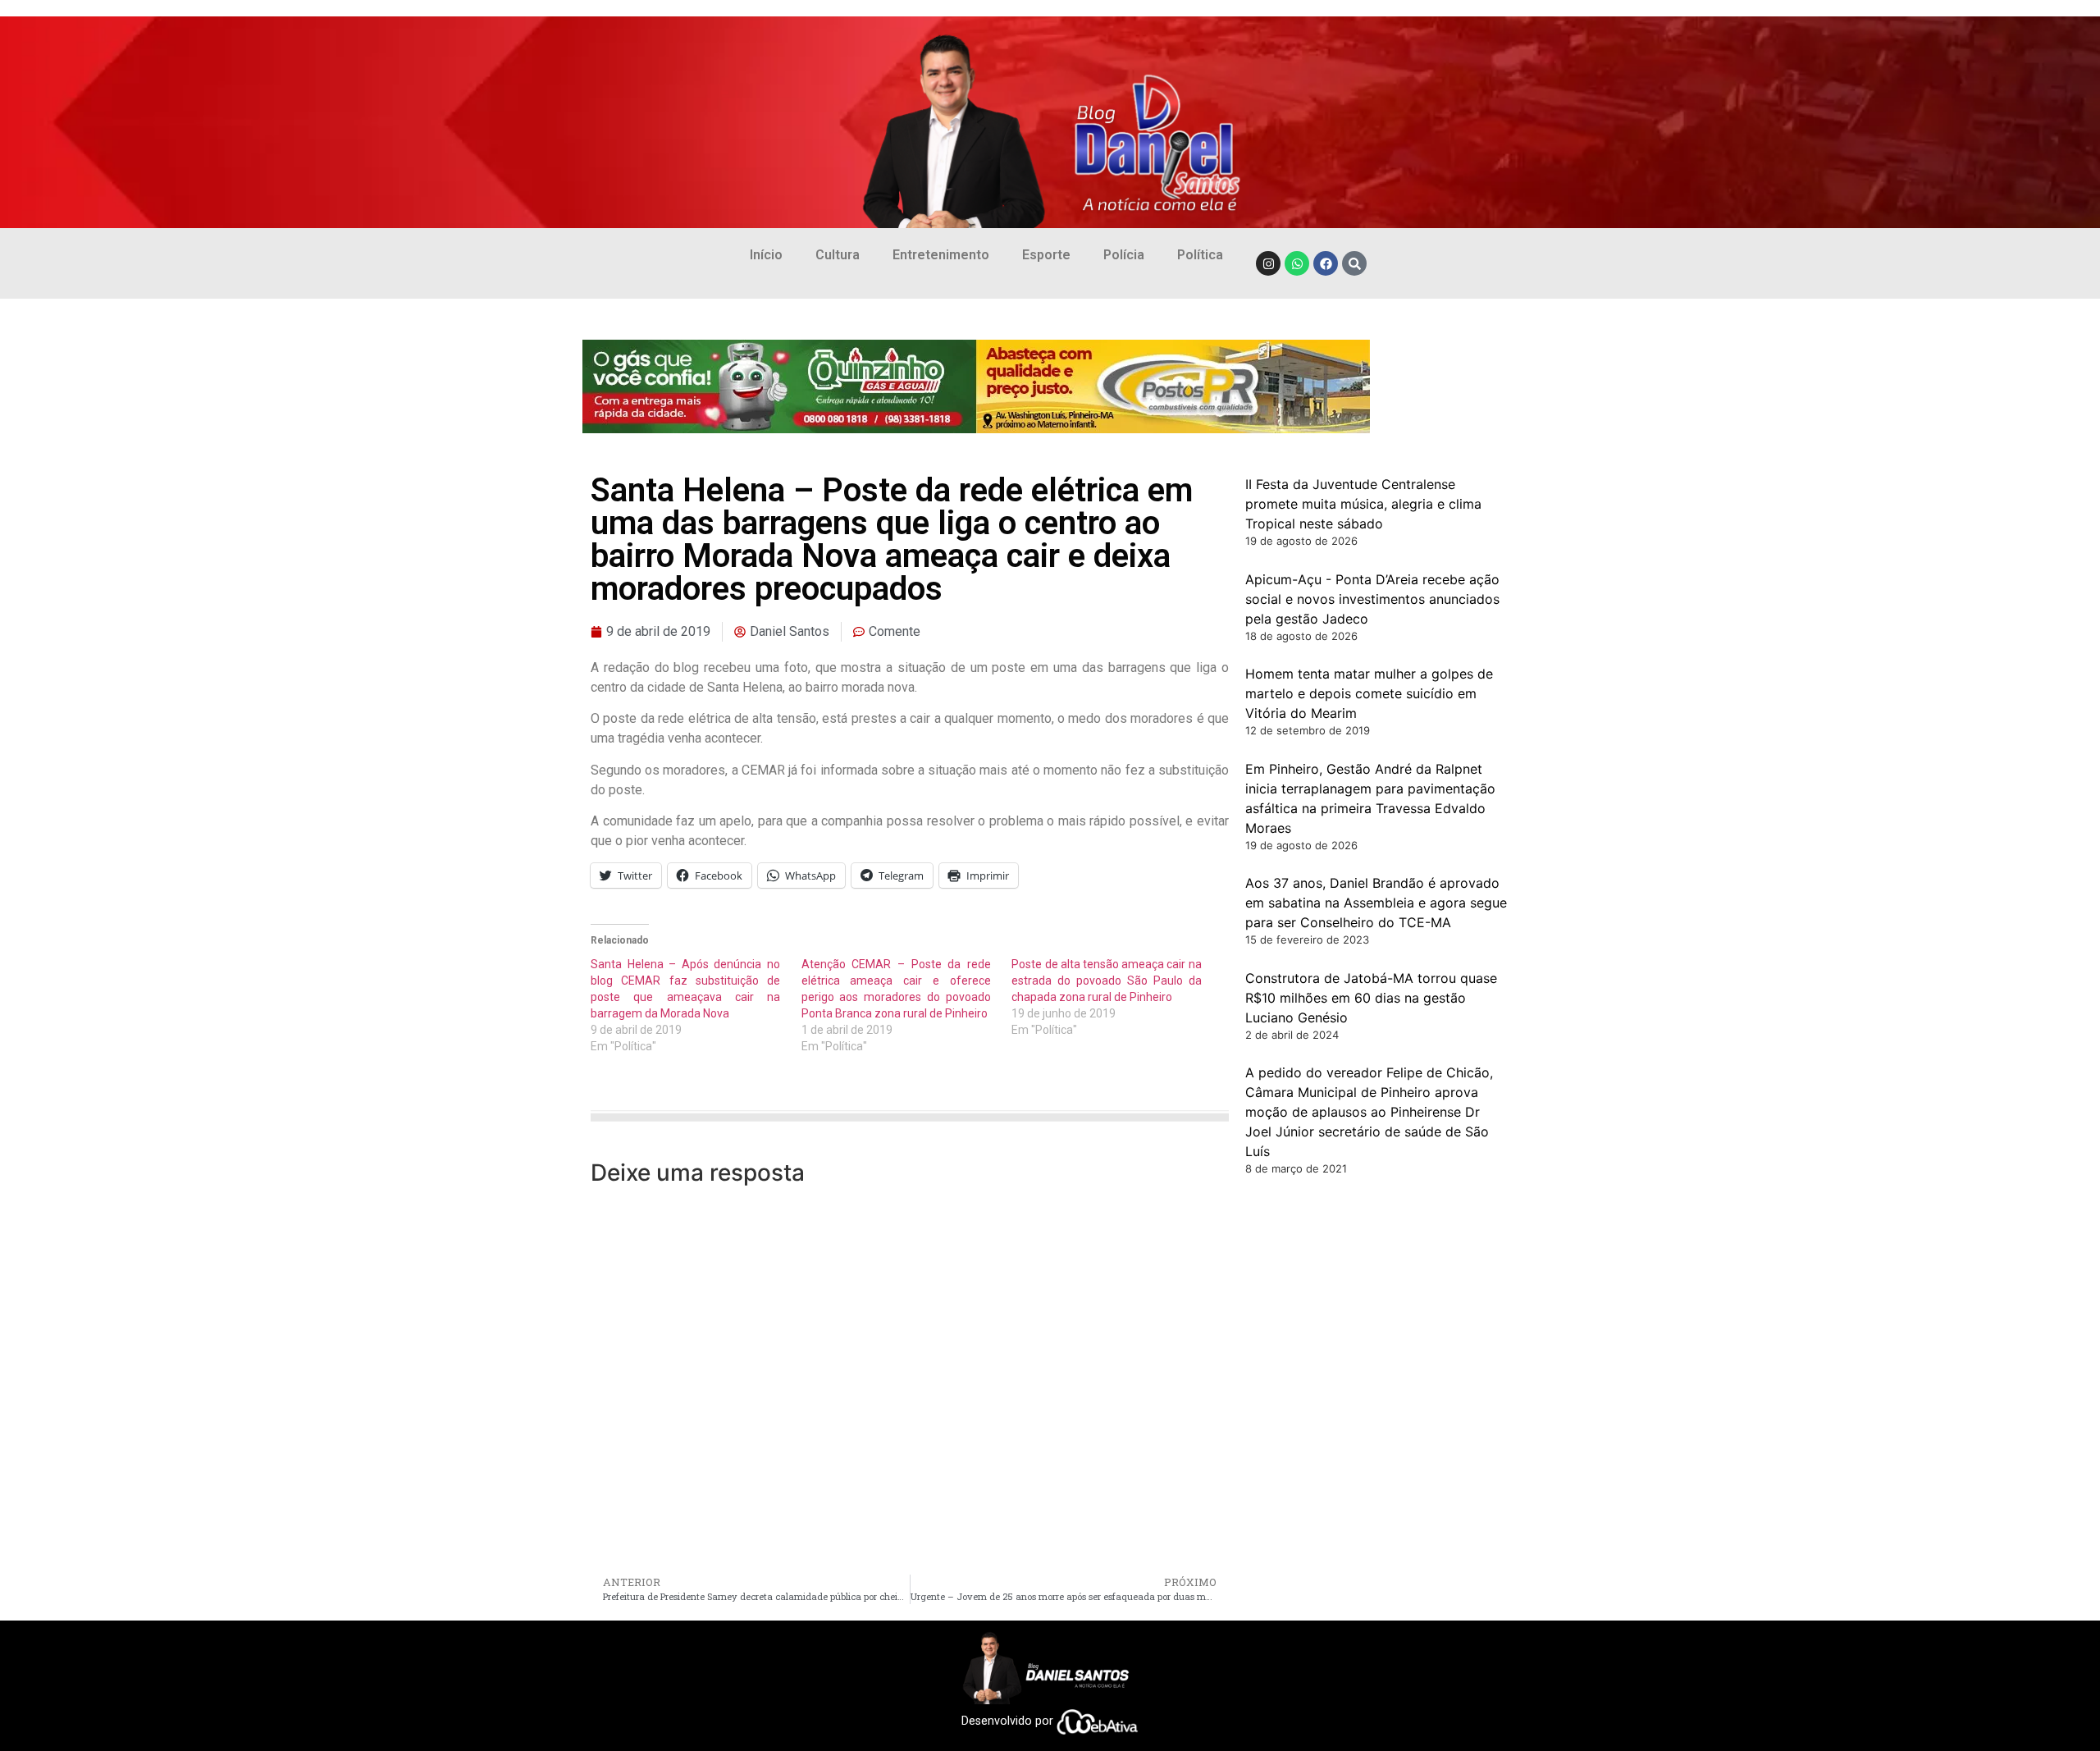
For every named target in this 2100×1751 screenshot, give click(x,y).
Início (766, 255)
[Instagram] (1268, 263)
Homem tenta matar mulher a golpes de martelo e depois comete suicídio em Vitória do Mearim (1369, 693)
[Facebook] (1326, 263)
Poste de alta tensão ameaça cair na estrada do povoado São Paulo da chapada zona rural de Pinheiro (1106, 981)
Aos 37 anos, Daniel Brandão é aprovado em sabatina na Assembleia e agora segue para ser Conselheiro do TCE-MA (1376, 903)
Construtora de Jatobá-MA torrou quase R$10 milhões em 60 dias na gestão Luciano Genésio (1371, 998)
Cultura (838, 255)
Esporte (1046, 255)
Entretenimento (941, 255)
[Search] (1354, 263)
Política (1200, 255)
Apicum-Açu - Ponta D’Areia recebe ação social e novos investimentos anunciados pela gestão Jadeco (1372, 599)
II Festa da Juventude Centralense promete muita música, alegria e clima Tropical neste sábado (1363, 504)
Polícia (1124, 255)
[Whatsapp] (1297, 263)
